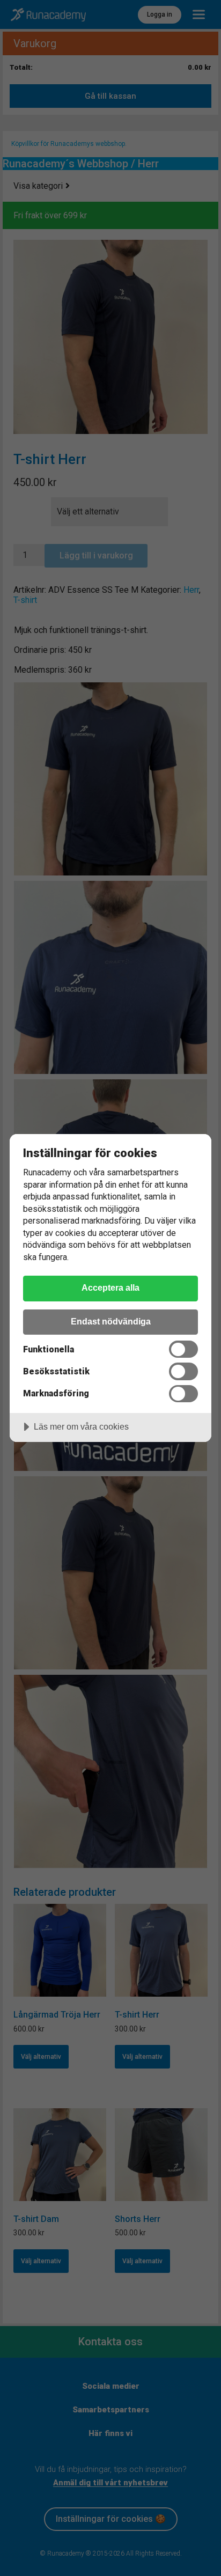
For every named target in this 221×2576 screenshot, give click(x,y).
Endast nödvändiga (111, 1321)
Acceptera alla (110, 1287)
